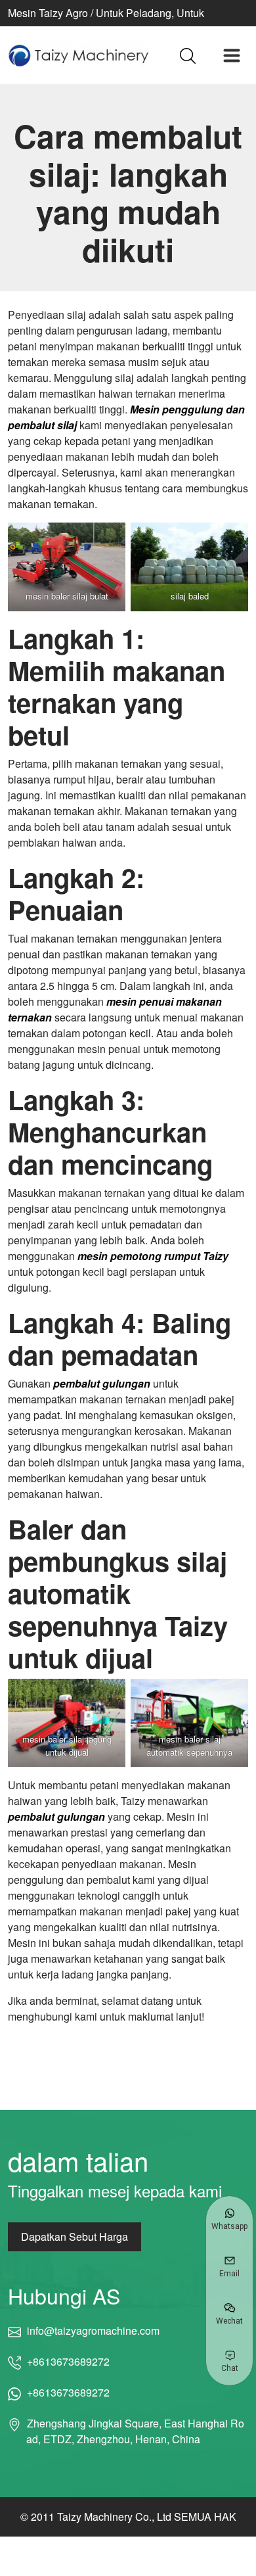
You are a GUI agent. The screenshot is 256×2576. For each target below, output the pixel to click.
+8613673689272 (68, 2361)
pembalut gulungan (102, 1383)
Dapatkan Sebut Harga (75, 2236)
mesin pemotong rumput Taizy (153, 1256)
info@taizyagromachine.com (93, 2330)
